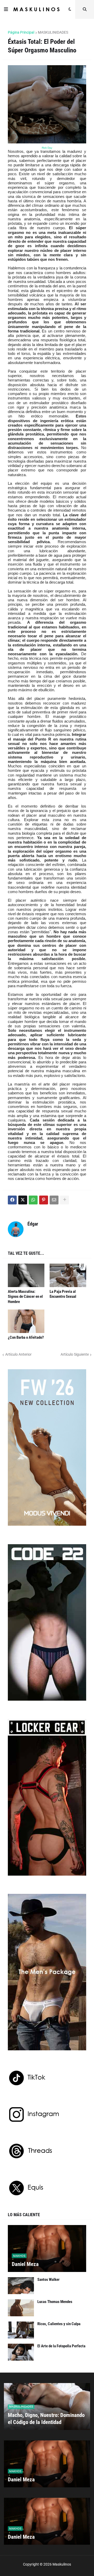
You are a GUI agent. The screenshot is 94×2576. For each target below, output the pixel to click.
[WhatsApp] (33, 1200)
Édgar (33, 1224)
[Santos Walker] (21, 2286)
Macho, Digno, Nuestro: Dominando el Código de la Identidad (46, 2419)
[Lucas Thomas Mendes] (21, 2308)
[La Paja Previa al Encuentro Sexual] (68, 1275)
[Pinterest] (44, 1200)
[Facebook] (12, 1200)
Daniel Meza (25, 2264)
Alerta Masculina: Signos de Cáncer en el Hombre (25, 1297)
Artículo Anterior (18, 1354)
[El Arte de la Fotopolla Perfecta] (21, 2352)
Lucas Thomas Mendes (55, 2302)
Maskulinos (62, 2564)
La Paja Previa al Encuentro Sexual (63, 1294)
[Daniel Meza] (47, 2248)
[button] (6, 9)
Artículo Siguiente (75, 1354)
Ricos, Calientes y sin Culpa (59, 2324)
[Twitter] (23, 1200)
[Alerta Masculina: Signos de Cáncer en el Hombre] (26, 1275)
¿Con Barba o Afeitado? (26, 1337)
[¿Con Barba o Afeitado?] (26, 1321)
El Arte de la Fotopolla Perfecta (61, 2346)
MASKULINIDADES (53, 32)
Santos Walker (48, 2280)
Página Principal (21, 32)
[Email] (54, 1200)
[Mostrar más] (64, 1200)
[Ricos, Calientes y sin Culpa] (21, 2330)
